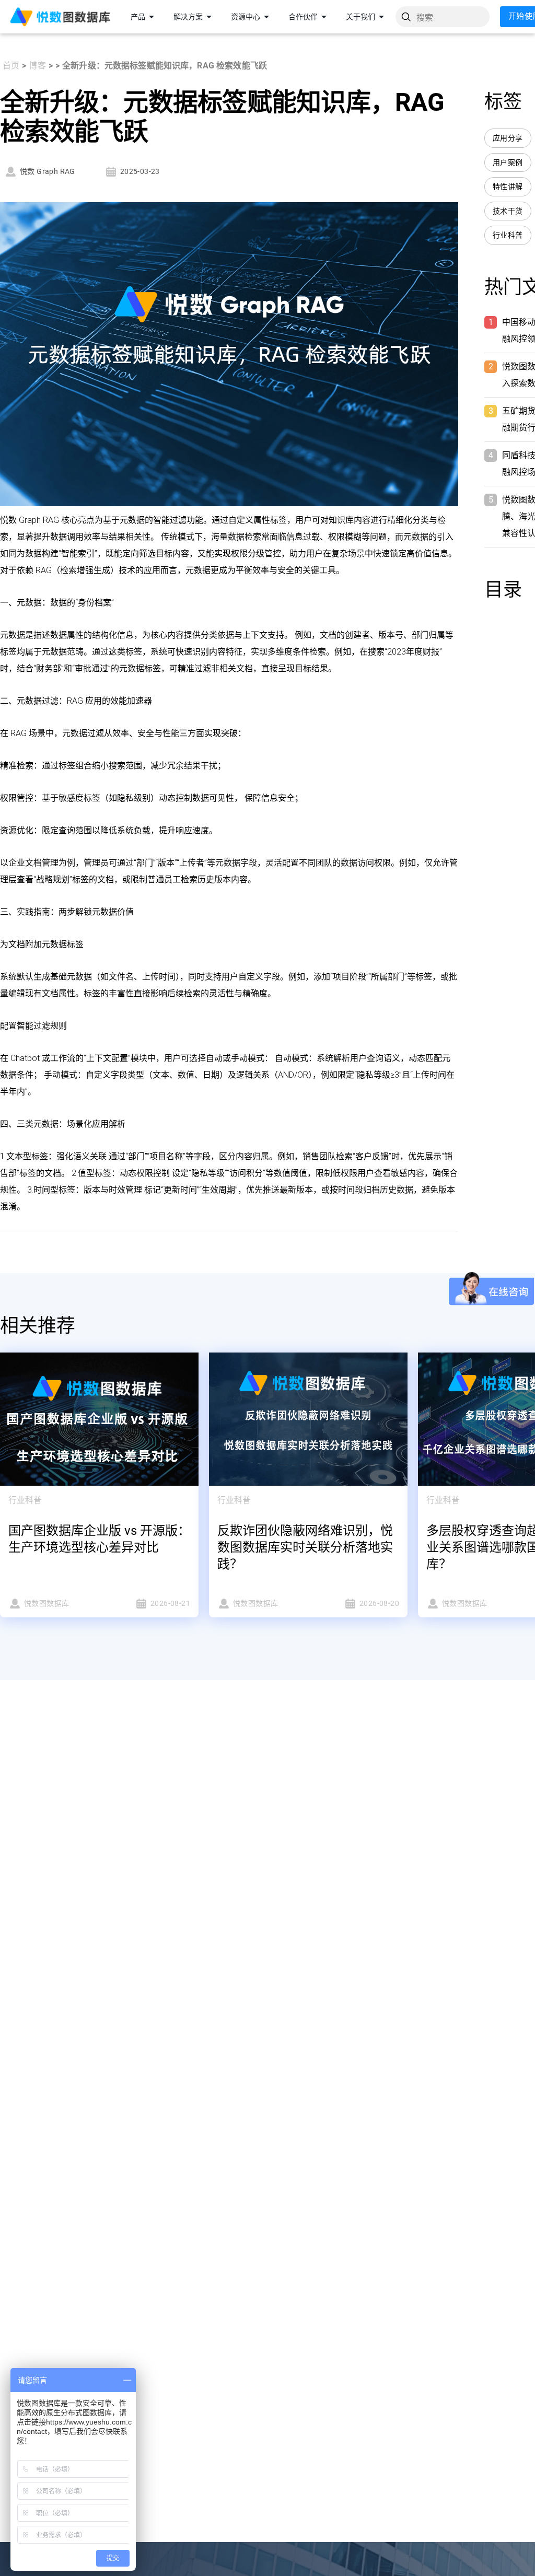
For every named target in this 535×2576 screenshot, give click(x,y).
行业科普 (508, 235)
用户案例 (508, 162)
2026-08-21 (170, 1603)
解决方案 (188, 17)
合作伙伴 (303, 17)
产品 (138, 17)
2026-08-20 (379, 1603)
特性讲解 (508, 187)
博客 (37, 66)
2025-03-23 (140, 171)
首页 (11, 66)
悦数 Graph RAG (48, 171)
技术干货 (508, 211)
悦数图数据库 (46, 1603)
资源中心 (246, 17)
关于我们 (360, 17)
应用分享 (508, 138)
